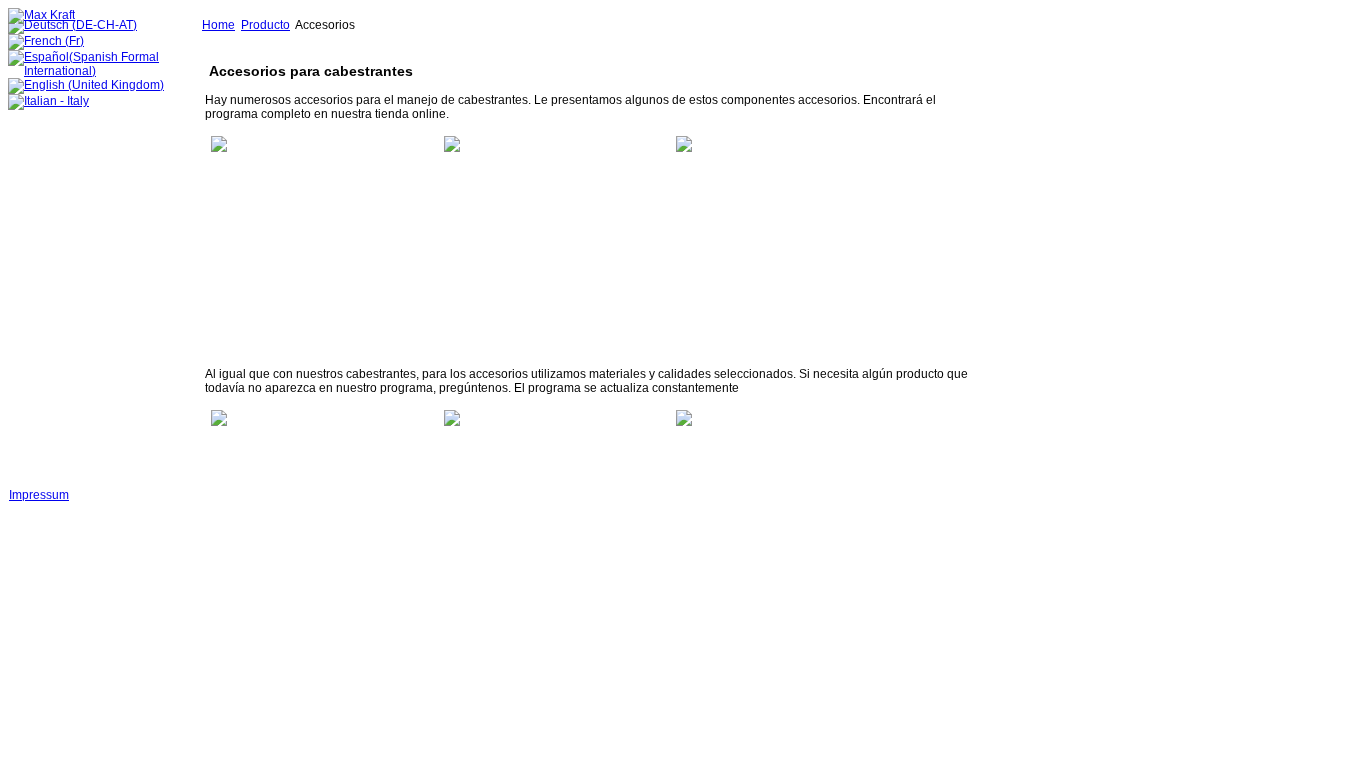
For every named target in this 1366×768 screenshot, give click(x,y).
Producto (265, 25)
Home (218, 25)
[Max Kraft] (41, 15)
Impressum (39, 495)
